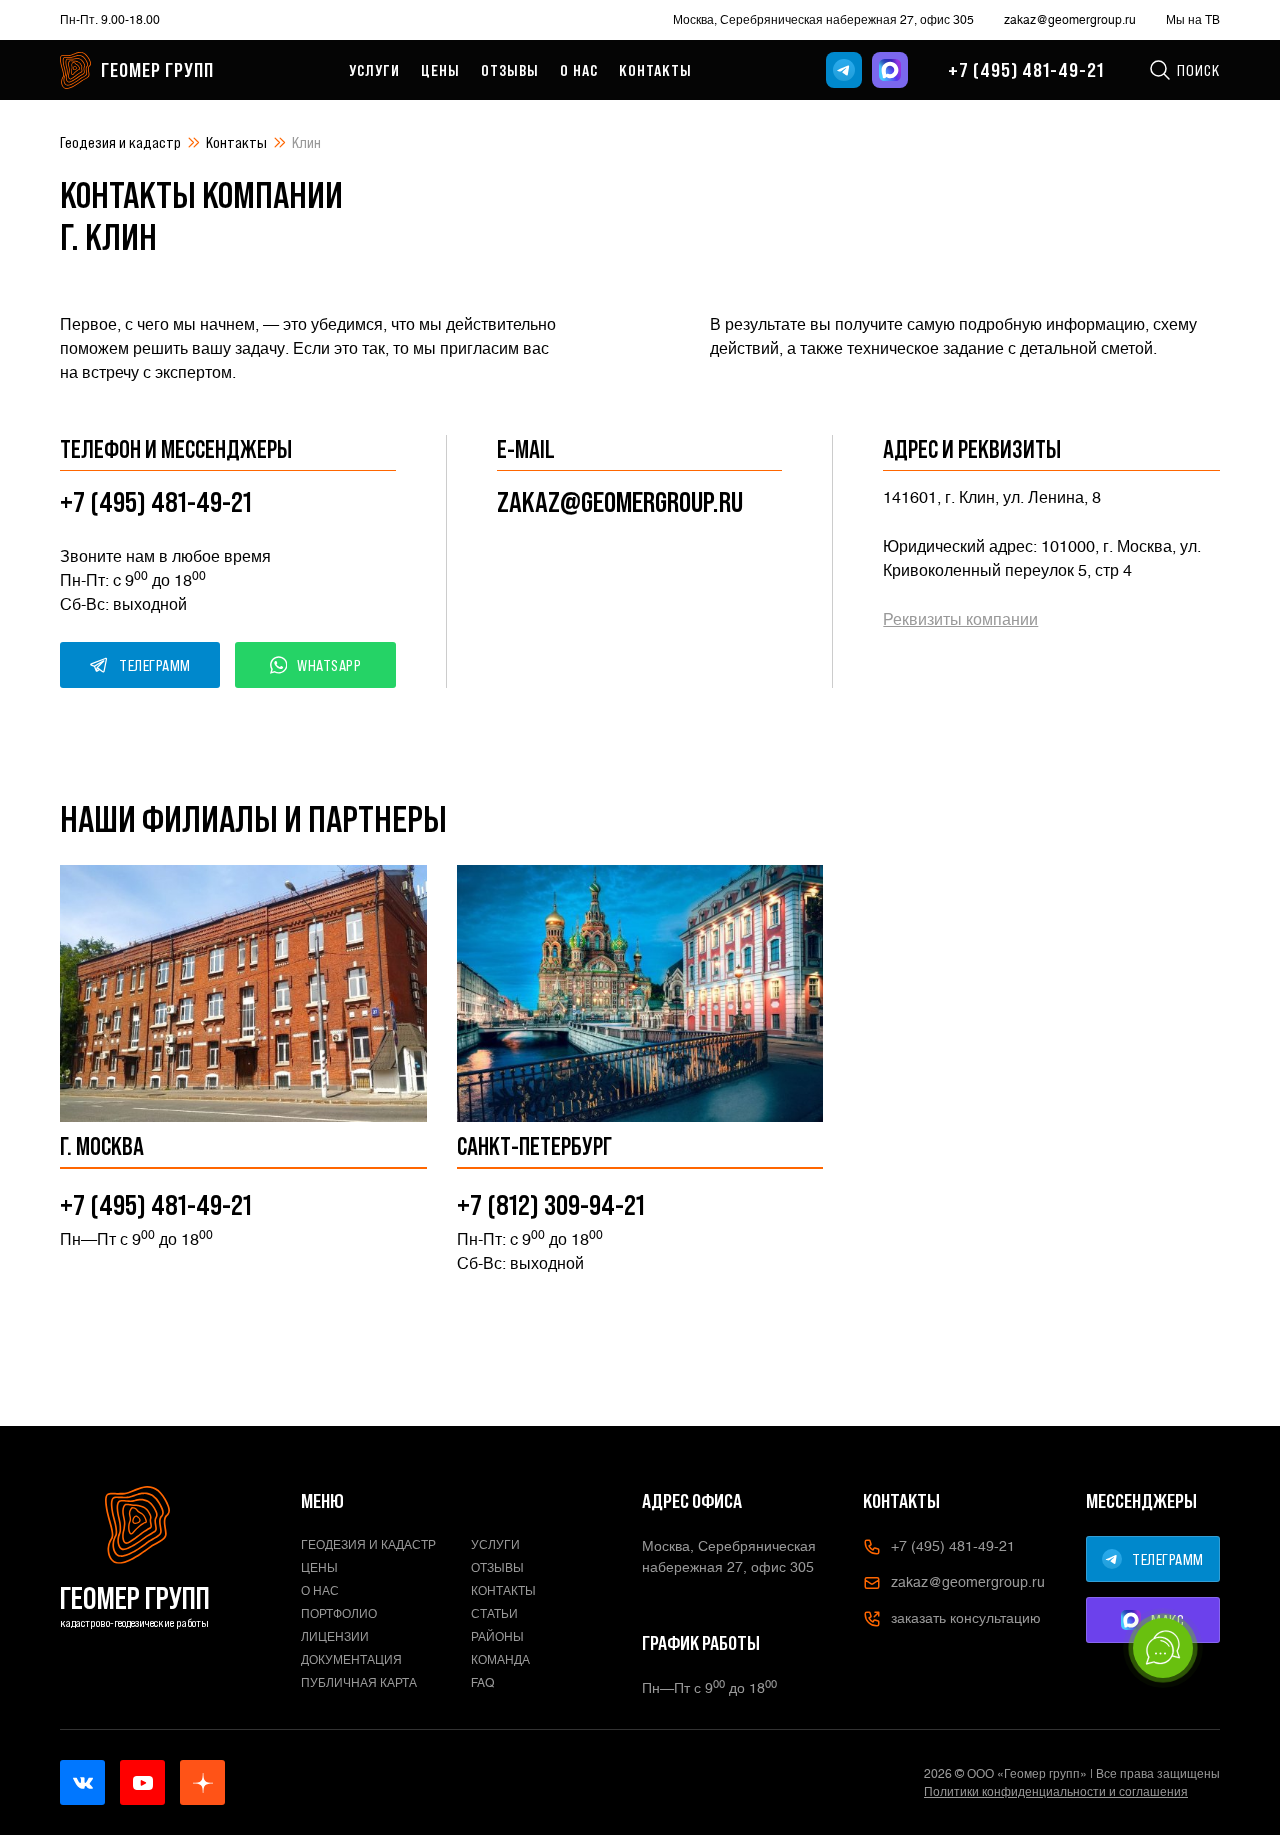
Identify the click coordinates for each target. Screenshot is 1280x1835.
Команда (500, 1660)
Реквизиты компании (960, 619)
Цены (440, 70)
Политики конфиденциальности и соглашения (1056, 1792)
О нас (579, 70)
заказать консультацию (966, 1618)
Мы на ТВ (1193, 20)
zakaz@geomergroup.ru (1070, 20)
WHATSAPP (329, 665)
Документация (351, 1660)
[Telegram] (844, 70)
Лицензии (335, 1637)
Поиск (1198, 70)
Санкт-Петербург (534, 1146)
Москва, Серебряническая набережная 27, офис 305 (823, 20)
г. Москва (102, 1146)
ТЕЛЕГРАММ (155, 665)
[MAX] (890, 70)
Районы (497, 1637)
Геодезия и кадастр (120, 142)
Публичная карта (359, 1683)
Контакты (655, 70)
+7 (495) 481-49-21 (1026, 70)
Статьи (494, 1614)
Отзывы (510, 70)
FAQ (483, 1683)
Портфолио (339, 1614)
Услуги (374, 70)
